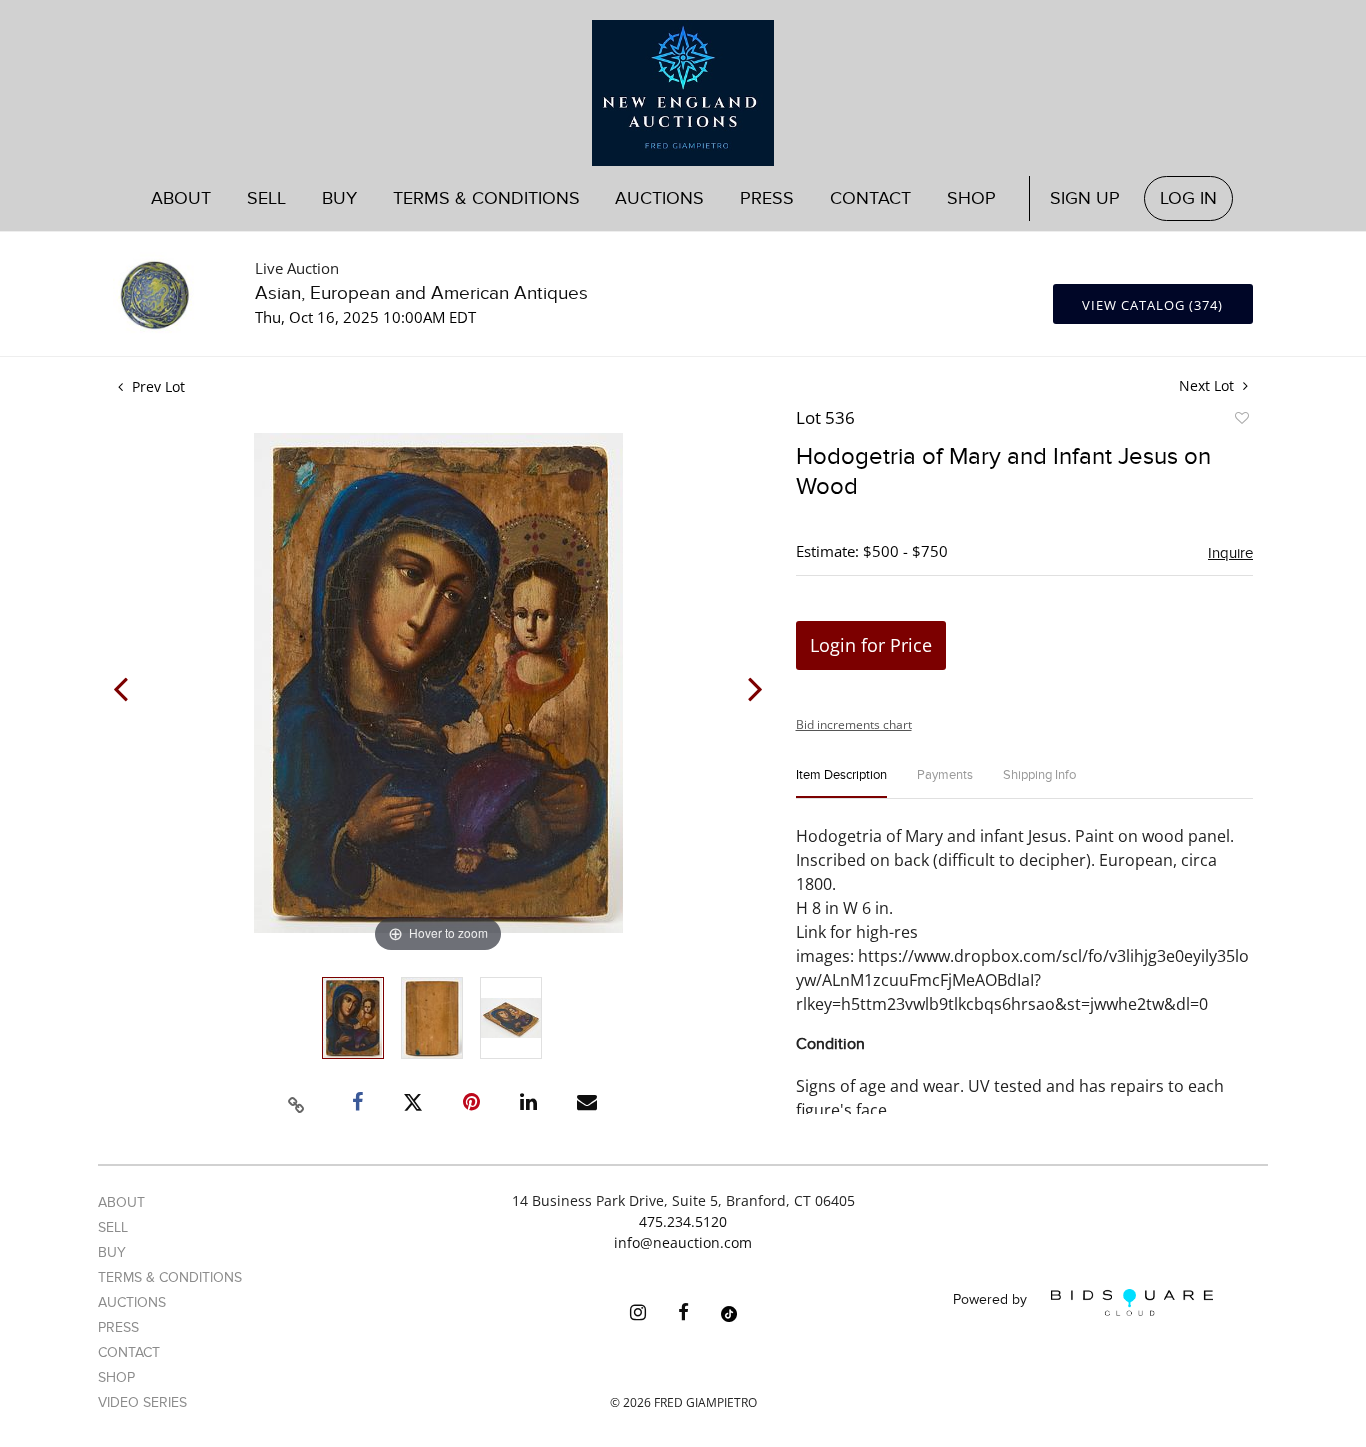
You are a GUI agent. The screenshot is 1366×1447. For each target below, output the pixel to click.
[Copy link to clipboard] (297, 1102)
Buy (112, 1252)
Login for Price (871, 645)
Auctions (132, 1302)
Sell (113, 1227)
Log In (1188, 198)
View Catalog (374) (1152, 305)
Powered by (992, 1300)
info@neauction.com (683, 1242)
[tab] (841, 783)
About (181, 198)
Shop (971, 198)
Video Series (142, 1402)
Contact (870, 198)
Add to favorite (1241, 421)
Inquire (1230, 553)
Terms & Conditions (486, 198)
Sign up (1085, 198)
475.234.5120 (683, 1221)
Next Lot (1208, 385)
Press (767, 198)
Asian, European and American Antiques (421, 293)
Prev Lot (156, 386)
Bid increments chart (854, 724)
